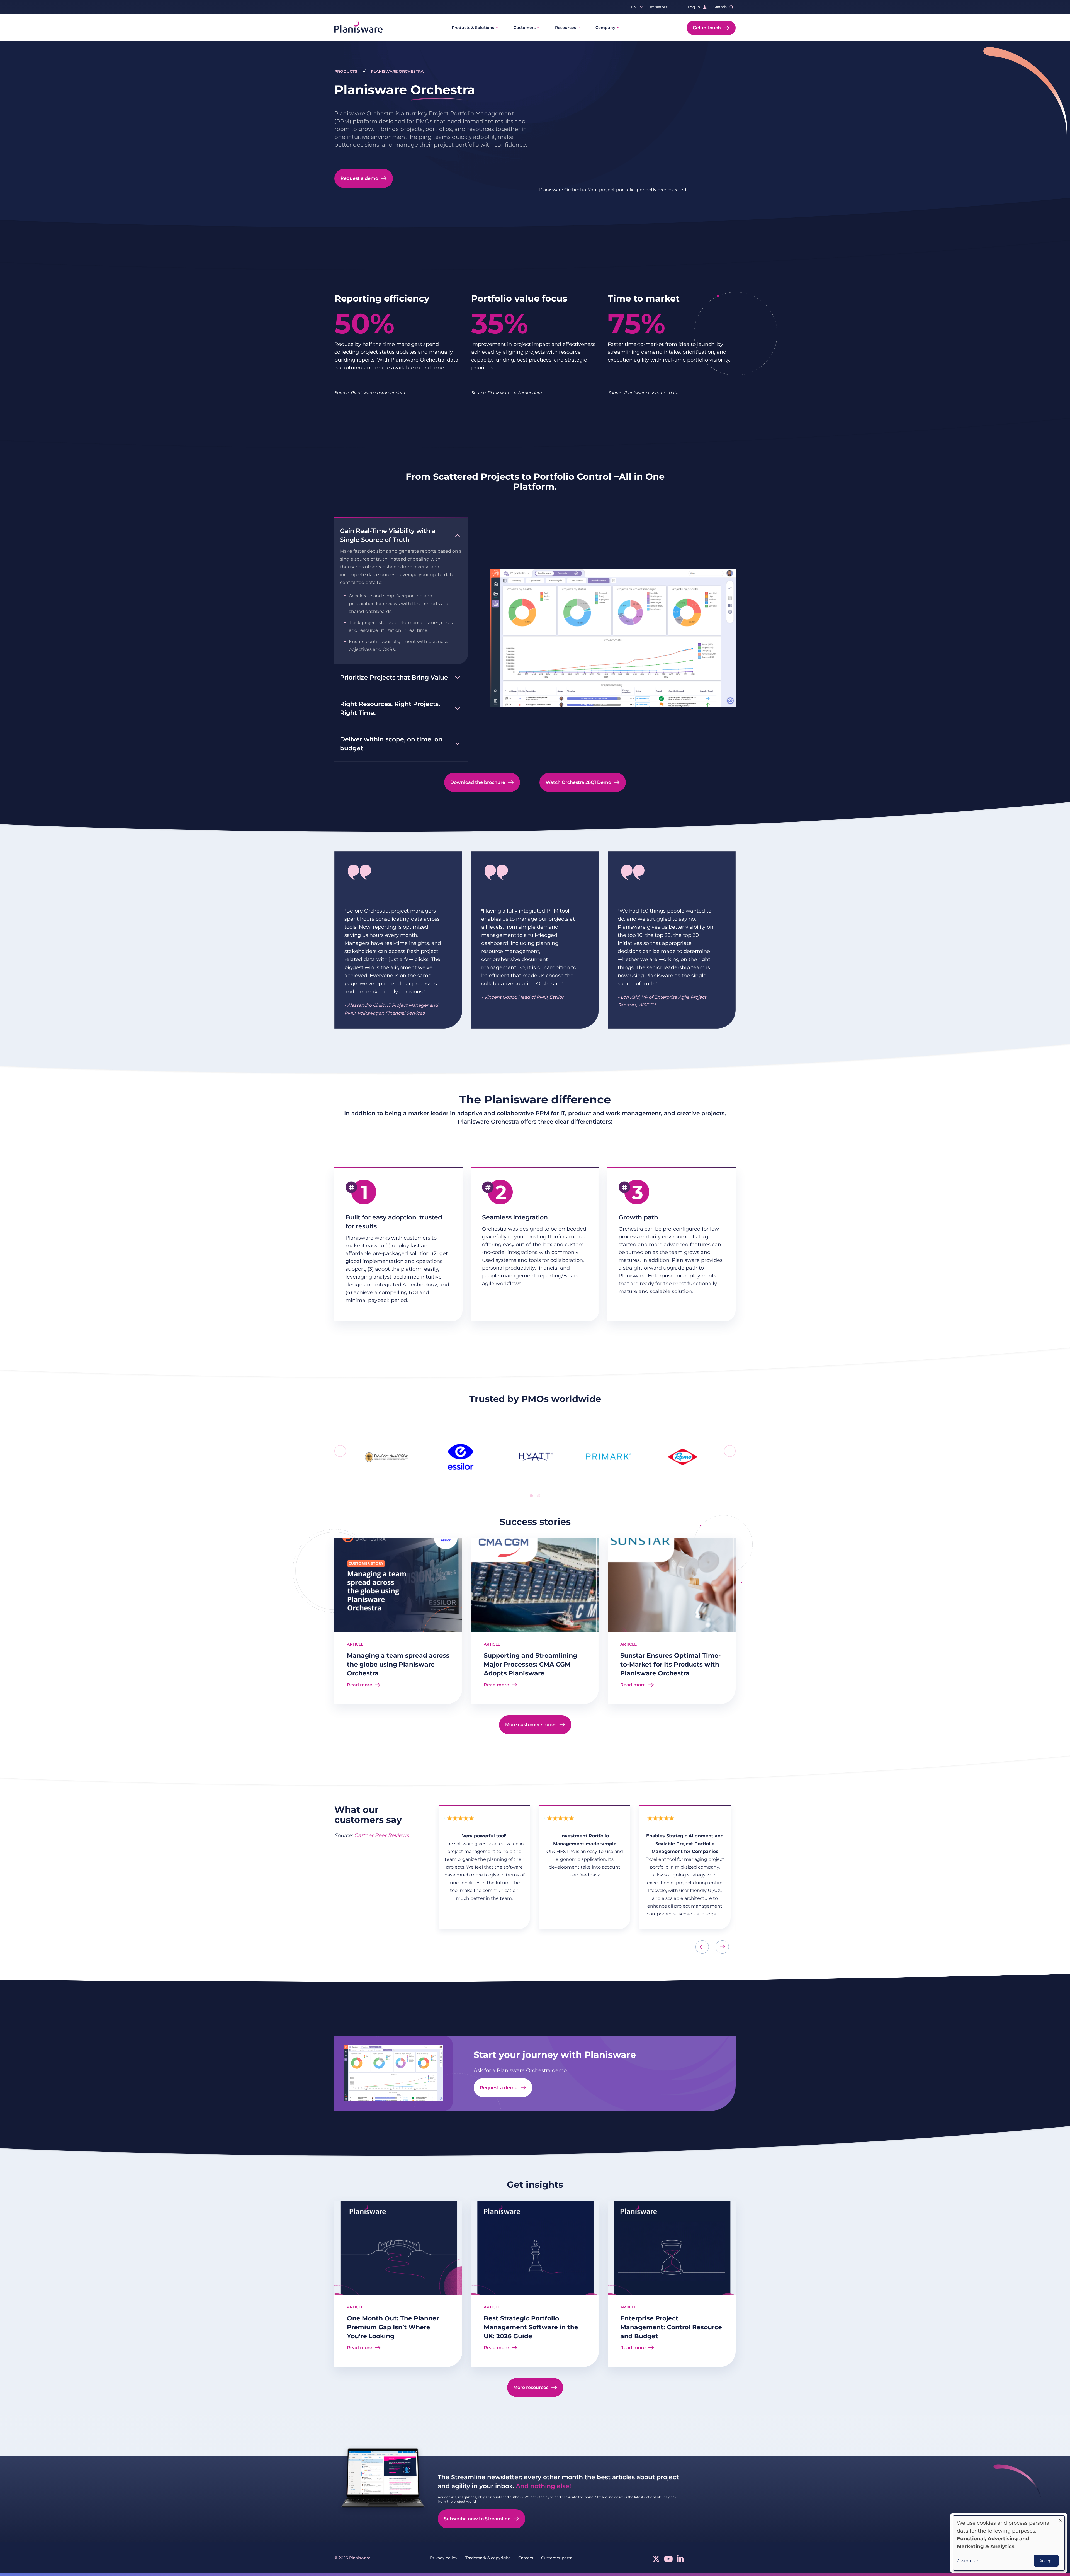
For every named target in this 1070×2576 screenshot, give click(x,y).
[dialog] (1009, 2543)
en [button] (634, 7)
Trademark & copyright (488, 2558)
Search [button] (720, 7)
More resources (531, 2387)
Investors (659, 7)
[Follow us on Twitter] (656, 2560)
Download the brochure (478, 782)
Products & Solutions (473, 28)
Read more (360, 1685)
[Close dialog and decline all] (1060, 2519)
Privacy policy (444, 2558)
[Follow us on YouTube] (668, 2560)
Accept (1046, 2561)
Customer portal (557, 2558)
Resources (566, 28)
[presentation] (340, 1451)
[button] (531, 1496)
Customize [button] (967, 2561)
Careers (526, 2558)
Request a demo (359, 178)
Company (605, 28)
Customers (525, 28)
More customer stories (531, 1725)
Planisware (405, 90)
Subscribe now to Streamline (477, 2519)
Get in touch (707, 28)
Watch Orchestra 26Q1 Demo (578, 782)
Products (346, 71)
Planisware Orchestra (397, 71)
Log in (694, 7)
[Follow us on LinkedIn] (680, 2560)
